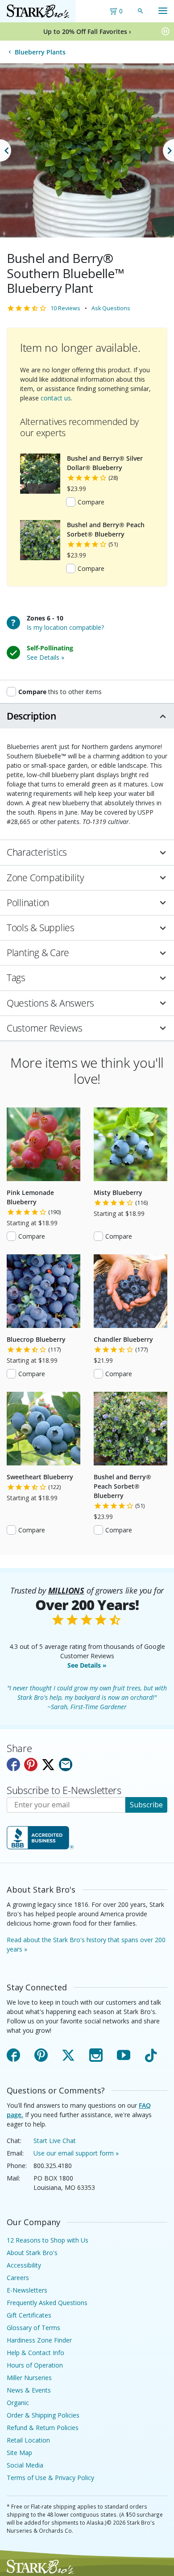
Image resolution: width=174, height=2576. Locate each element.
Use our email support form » (76, 2153)
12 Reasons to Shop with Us (48, 2240)
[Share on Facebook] (13, 1764)
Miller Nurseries (29, 2378)
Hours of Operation (35, 2365)
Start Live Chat (55, 2141)
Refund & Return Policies (43, 2428)
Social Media (25, 2465)
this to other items (60, 691)
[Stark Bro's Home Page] (38, 11)
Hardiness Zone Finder (39, 2340)
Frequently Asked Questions (47, 2303)
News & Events (29, 2390)
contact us (56, 398)
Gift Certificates (29, 2315)
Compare (91, 502)
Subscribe (146, 1805)
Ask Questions (111, 308)
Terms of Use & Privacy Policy (50, 2478)
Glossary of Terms (33, 2328)
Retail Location (28, 2440)
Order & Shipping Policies (43, 2415)
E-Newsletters (27, 2290)
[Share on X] (48, 1764)
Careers (18, 2278)
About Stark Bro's (32, 2253)
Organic (18, 2403)
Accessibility (24, 2265)
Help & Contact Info (35, 2353)
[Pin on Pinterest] (31, 1764)
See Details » (87, 1665)
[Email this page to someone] (66, 1764)
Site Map (19, 2453)
